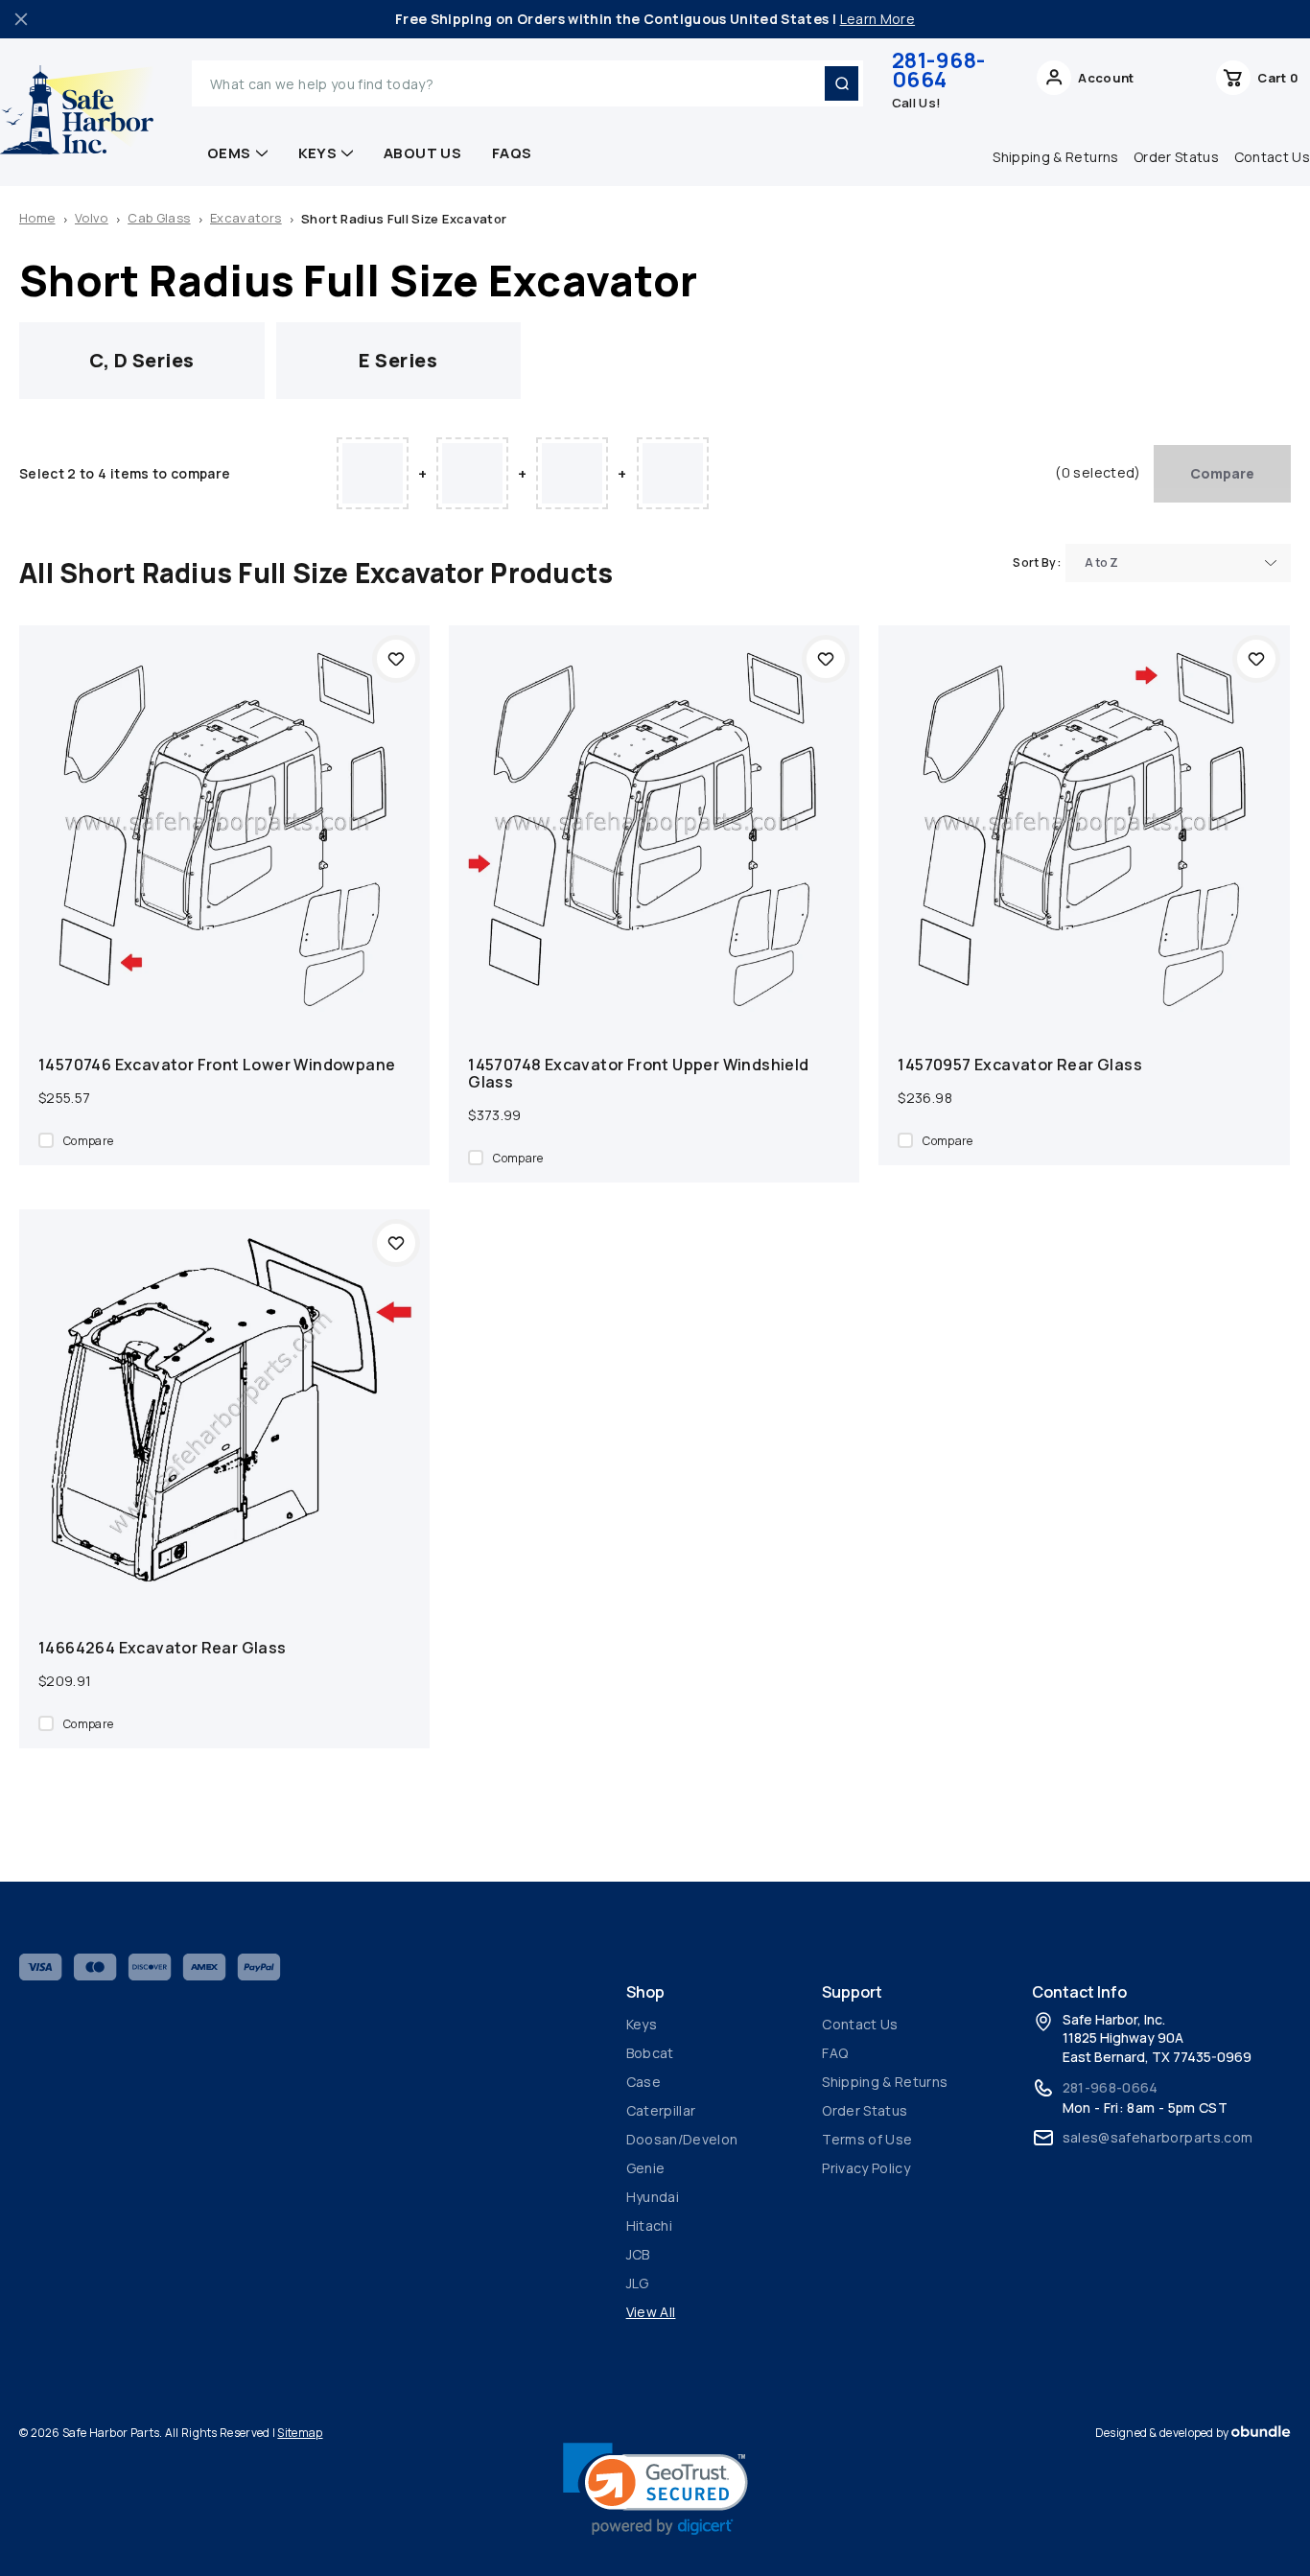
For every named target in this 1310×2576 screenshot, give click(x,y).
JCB (638, 2254)
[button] (655, 2489)
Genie (646, 2168)
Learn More (878, 19)
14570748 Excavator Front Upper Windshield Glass (638, 1073)
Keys (318, 153)
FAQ (835, 2053)
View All (651, 2312)
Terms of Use (867, 2139)
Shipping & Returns (1055, 157)
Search (841, 83)
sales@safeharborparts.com (1158, 2137)
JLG (638, 2283)
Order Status (1176, 157)
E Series (398, 360)
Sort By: (1037, 562)
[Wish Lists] (1175, 83)
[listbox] (1178, 563)
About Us (422, 153)
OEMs (229, 153)
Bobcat (650, 2053)
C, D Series (142, 360)
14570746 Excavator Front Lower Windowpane (217, 1065)
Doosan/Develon (682, 2139)
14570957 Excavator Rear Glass (1020, 1065)
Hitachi (649, 2225)
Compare (1222, 473)
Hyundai (653, 2197)
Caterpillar (661, 2110)
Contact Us (860, 2024)
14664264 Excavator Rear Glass (163, 1648)
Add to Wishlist (396, 659)
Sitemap (300, 2433)
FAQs (512, 153)
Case (643, 2082)
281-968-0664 (939, 70)
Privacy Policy (866, 2168)
